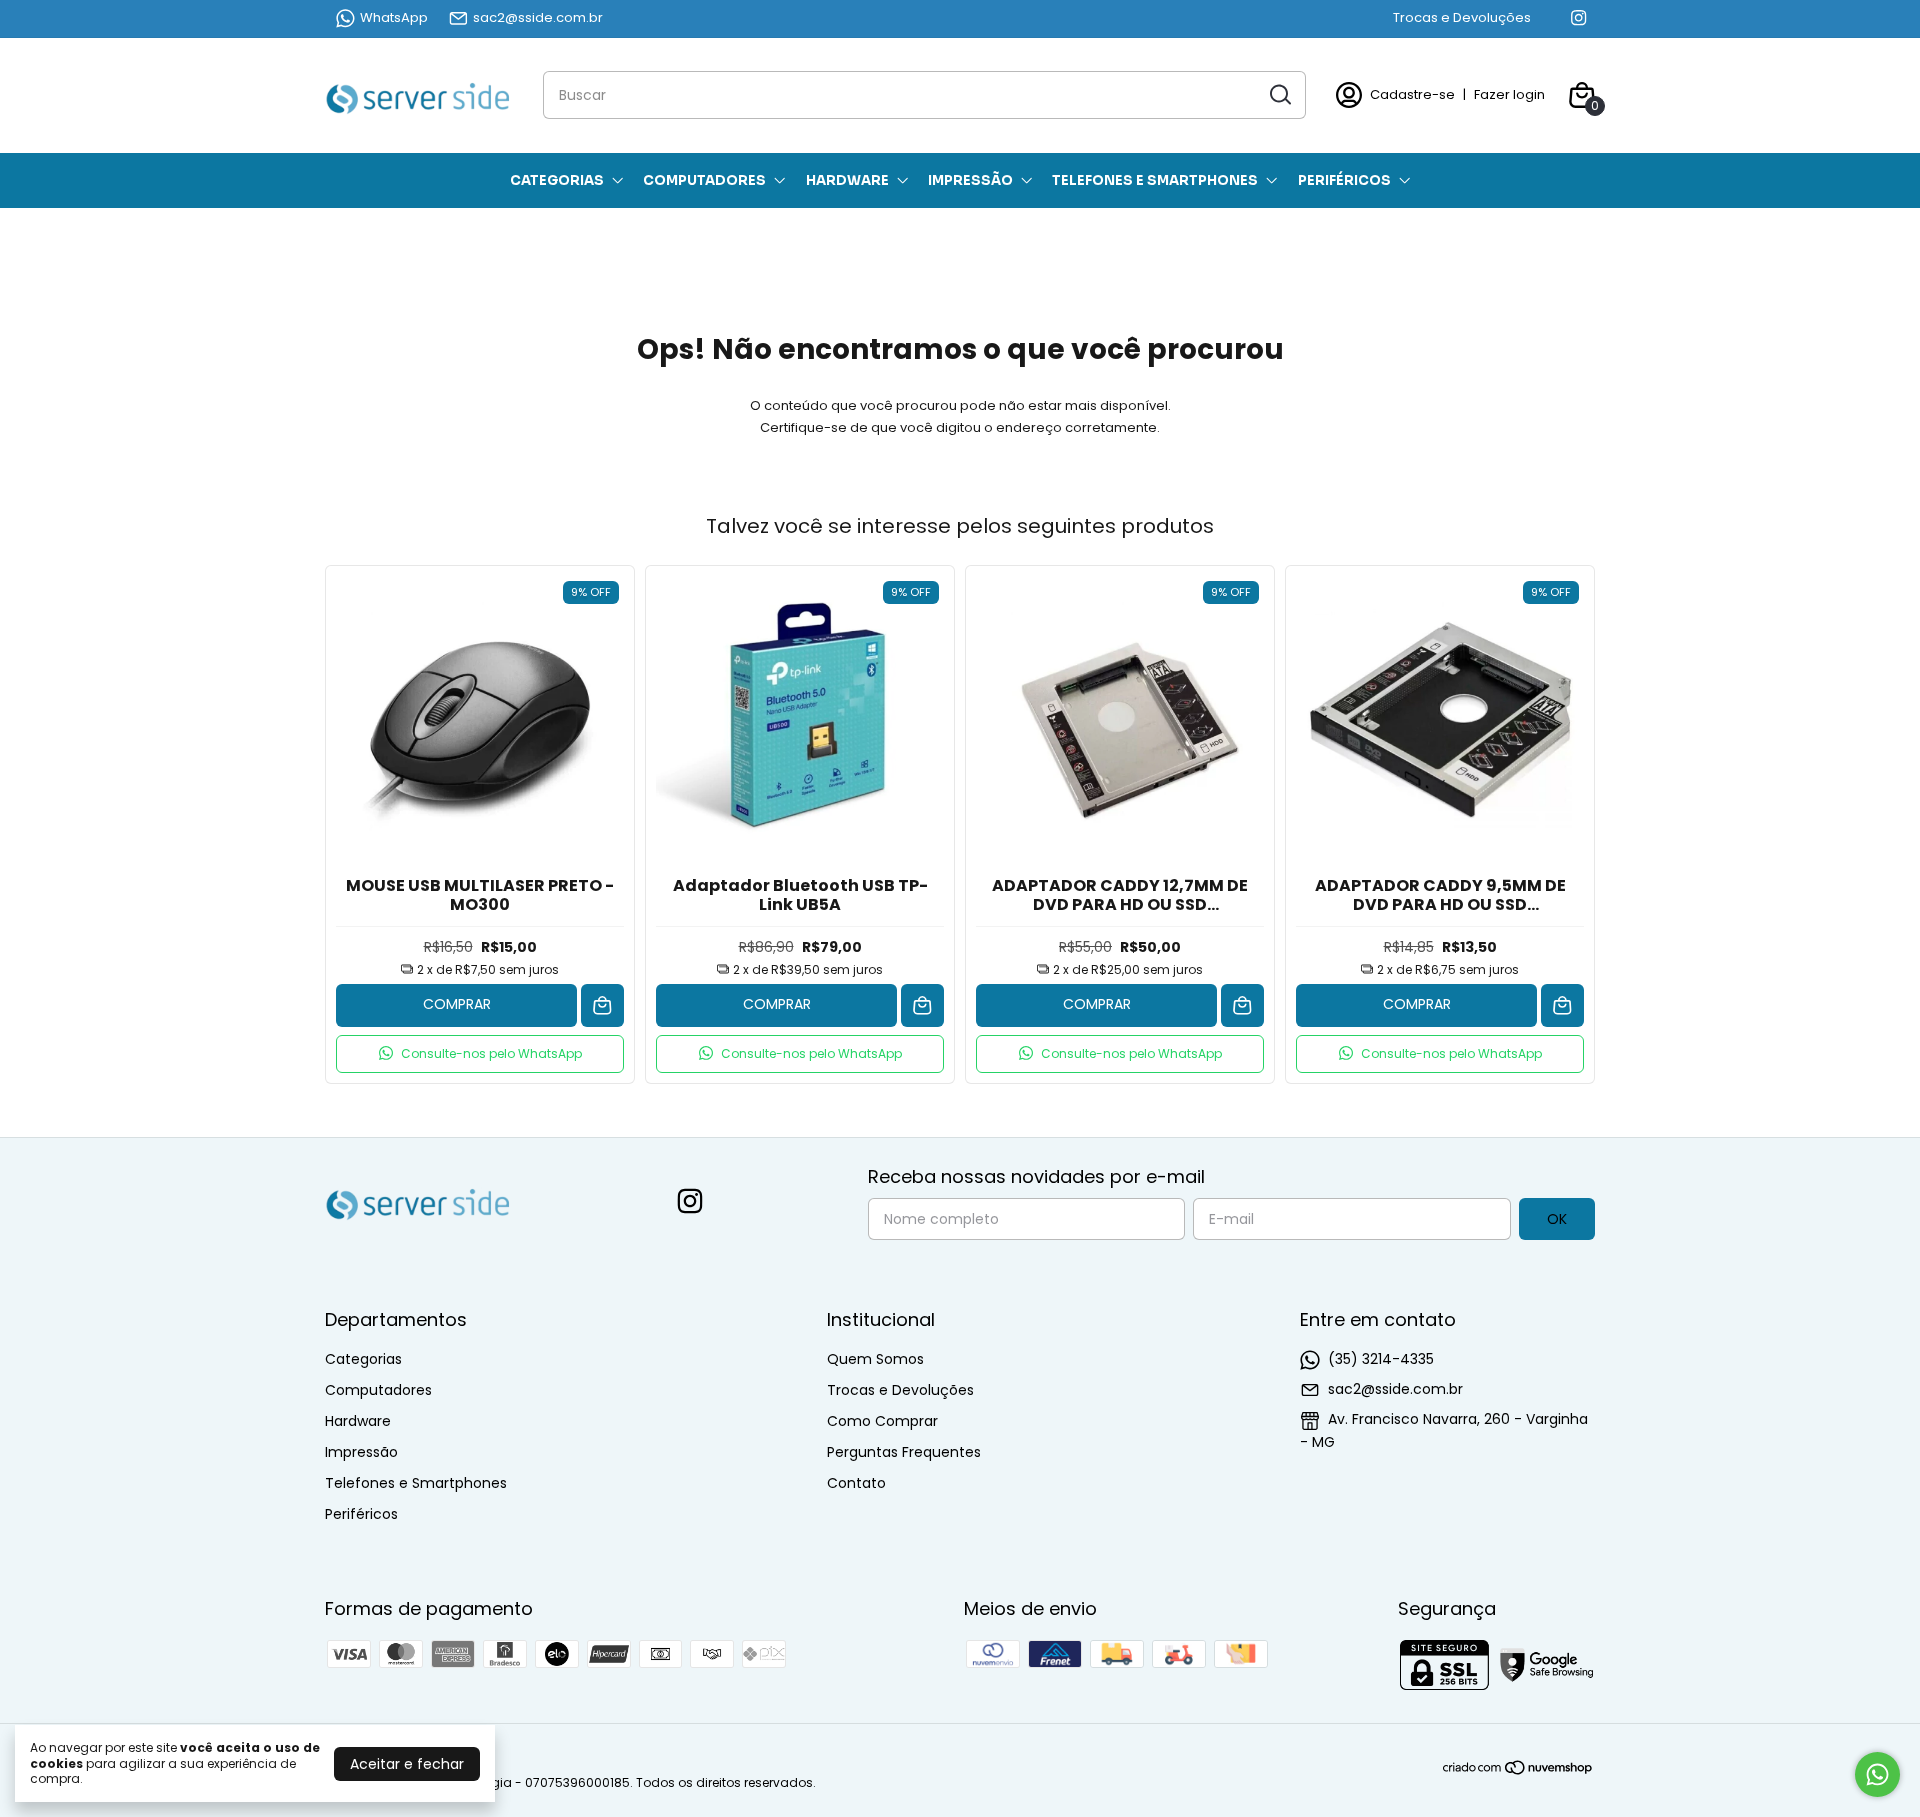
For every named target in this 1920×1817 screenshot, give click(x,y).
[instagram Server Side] (1578, 18)
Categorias (557, 180)
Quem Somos (875, 1359)
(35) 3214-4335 (1381, 1359)
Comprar (457, 1004)
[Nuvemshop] (1518, 1771)
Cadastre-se (1412, 94)
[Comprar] (602, 1005)
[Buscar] (1279, 94)
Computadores (704, 180)
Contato (856, 1483)
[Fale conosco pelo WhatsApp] (1877, 1774)
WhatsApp (394, 17)
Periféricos (1344, 180)
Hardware (847, 180)
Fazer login (1509, 94)
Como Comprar (882, 1421)
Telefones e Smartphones (1155, 180)
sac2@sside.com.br (538, 17)
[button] (480, 1054)
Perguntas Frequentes (904, 1452)
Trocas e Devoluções (1462, 17)
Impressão (970, 180)
